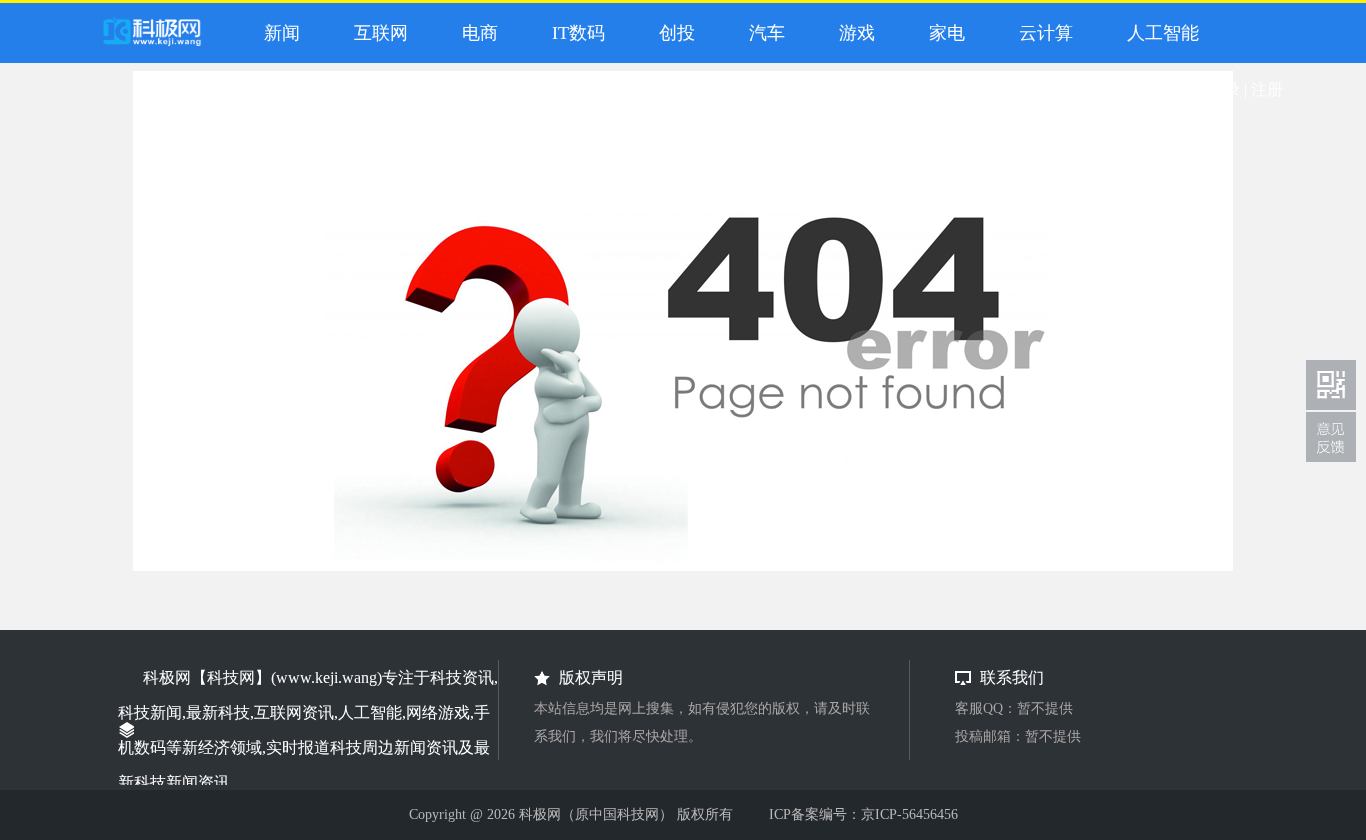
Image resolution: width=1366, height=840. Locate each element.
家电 (942, 33)
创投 (672, 33)
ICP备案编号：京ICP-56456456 (863, 814)
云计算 (1041, 33)
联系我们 (1331, 437)
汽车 (762, 33)
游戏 (852, 33)
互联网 (376, 33)
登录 (1224, 89)
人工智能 (1158, 33)
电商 (475, 33)
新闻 (277, 33)
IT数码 (573, 33)
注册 (1267, 89)
